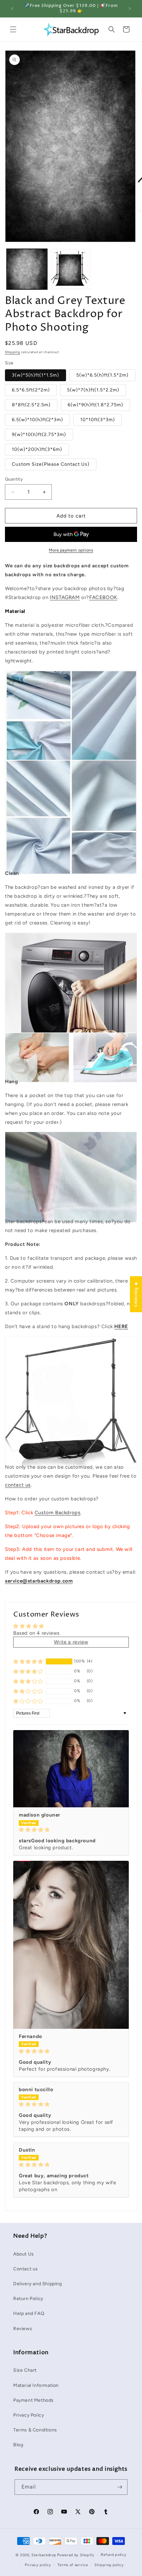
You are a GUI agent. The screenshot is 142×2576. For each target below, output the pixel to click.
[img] (71, 1830)
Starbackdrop (44, 2555)
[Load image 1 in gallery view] (27, 269)
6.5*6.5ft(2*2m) (31, 390)
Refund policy (113, 2555)
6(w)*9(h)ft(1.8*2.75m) (95, 405)
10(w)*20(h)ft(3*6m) (37, 449)
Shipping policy (109, 2565)
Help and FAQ (29, 2313)
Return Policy (28, 2299)
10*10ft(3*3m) (98, 420)
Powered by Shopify (76, 2555)
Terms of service (73, 2565)
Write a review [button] (71, 1642)
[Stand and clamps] (71, 1453)
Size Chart (25, 2370)
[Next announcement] (130, 9)
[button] (13, 29)
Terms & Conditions (35, 2430)
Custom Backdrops (58, 1513)
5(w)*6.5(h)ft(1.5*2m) (102, 375)
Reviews (23, 2329)
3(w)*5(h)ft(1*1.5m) (35, 375)
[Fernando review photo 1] (71, 1945)
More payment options (71, 550)
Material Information (36, 2385)
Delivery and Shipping (38, 2284)
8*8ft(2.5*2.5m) (31, 405)
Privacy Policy (29, 2415)
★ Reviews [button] (136, 1294)
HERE (121, 1326)
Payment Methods (34, 2400)
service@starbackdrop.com (39, 1581)
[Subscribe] (120, 2487)
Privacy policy (38, 2565)
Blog (18, 2445)
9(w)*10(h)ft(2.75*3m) (39, 435)
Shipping (13, 352)
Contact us (26, 2269)
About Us (24, 2254)
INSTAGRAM (65, 597)
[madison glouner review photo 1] (71, 1769)
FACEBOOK (103, 597)
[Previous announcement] (12, 9)
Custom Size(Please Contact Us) (51, 464)
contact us (18, 1485)
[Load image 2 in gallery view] (71, 269)
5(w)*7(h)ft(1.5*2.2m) (93, 390)
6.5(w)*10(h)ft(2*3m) (37, 420)
